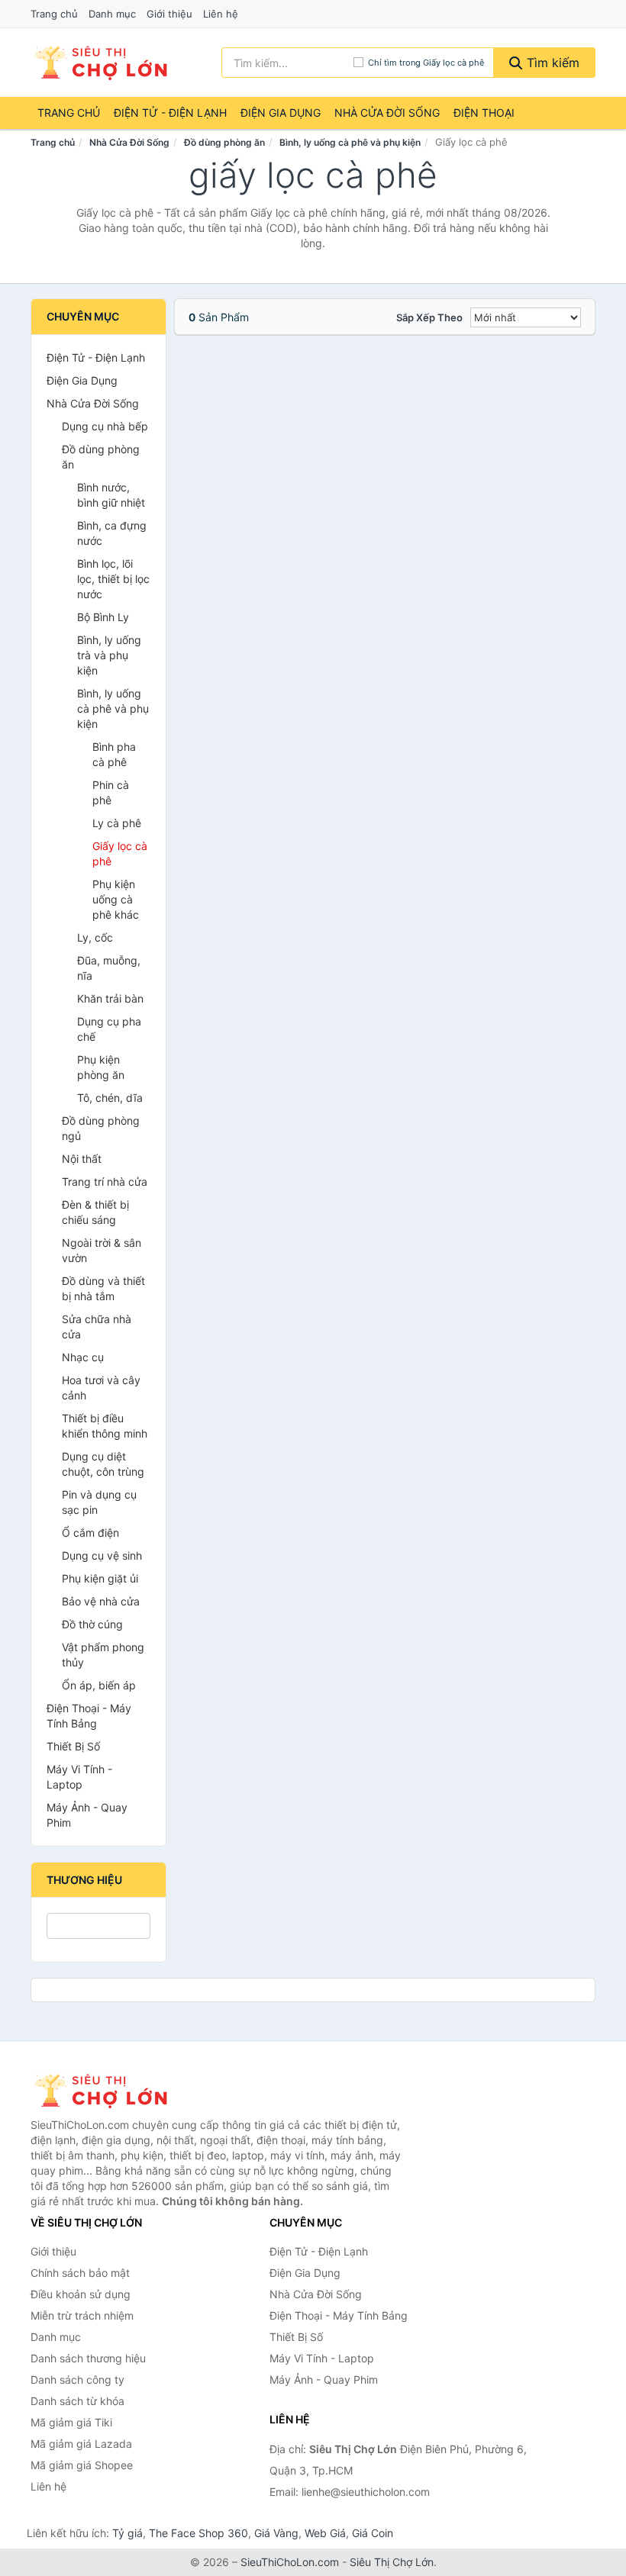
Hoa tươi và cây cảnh (101, 1388)
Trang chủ (54, 14)
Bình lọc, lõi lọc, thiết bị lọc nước (113, 579)
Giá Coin (373, 2533)
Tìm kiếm (551, 63)
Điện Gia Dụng (281, 113)
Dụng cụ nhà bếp (105, 426)
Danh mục (112, 14)
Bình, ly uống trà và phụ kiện (109, 655)
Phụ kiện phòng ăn (101, 1067)
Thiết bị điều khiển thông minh (105, 1426)
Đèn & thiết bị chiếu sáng (95, 1212)
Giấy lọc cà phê (120, 853)
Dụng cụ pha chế (109, 1029)
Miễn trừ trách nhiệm (82, 2315)
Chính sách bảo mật (80, 2273)
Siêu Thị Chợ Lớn (392, 2562)
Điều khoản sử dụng (81, 2294)
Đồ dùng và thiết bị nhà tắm (103, 1288)
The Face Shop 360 (198, 2533)
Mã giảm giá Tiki (71, 2422)
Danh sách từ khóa (77, 2401)
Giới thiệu (169, 14)
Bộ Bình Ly (103, 617)
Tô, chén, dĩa (110, 1098)
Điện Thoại (484, 113)
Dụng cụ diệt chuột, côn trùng (103, 1464)
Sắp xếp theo (429, 317)
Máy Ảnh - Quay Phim (87, 1815)
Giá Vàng (276, 2533)
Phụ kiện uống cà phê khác (116, 899)
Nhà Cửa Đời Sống (387, 113)
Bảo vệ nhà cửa (101, 1601)
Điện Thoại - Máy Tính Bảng (89, 1716)
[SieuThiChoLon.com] (100, 63)
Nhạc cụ (83, 1357)
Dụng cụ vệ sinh (102, 1555)
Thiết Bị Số (73, 1746)
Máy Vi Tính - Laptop (79, 1777)
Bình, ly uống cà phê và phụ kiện (350, 142)
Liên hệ (221, 14)
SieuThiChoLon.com (290, 2562)
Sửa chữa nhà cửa (97, 1327)
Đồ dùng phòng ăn (224, 142)
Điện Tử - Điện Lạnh (170, 113)
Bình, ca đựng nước (112, 533)
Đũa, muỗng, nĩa (109, 968)
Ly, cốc (95, 937)
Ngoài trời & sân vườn (102, 1250)
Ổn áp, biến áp (99, 1685)
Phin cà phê (111, 792)
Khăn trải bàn (110, 998)
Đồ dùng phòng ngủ (101, 1128)
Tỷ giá (127, 2533)
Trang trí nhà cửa (105, 1182)
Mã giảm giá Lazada (81, 2444)
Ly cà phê (117, 823)
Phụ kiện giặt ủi (100, 1578)
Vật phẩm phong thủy (103, 1655)
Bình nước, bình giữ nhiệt (111, 495)
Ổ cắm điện (90, 1533)
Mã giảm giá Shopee (82, 2465)
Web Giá (325, 2533)
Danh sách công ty (77, 2380)
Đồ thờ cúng (92, 1624)
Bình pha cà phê (114, 754)
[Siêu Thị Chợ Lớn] (107, 2091)
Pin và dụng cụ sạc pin (99, 1502)
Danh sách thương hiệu (88, 2358)
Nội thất (82, 1159)
